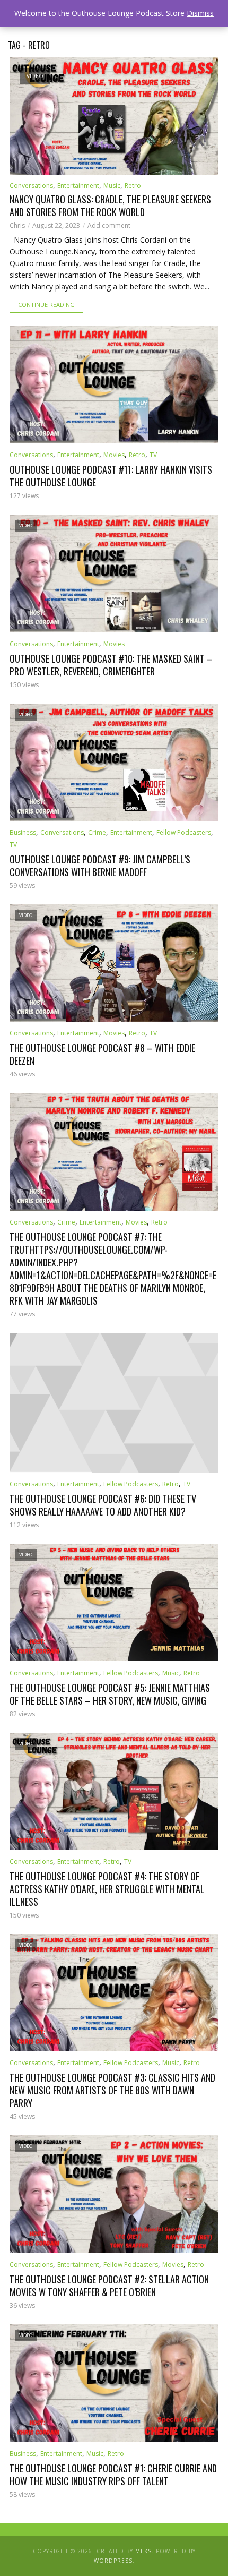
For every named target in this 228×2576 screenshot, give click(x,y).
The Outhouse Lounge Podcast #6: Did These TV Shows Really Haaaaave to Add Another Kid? (103, 1505)
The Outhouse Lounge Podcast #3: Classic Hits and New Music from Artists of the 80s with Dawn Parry (112, 2090)
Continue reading (46, 305)
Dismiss (200, 13)
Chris (17, 225)
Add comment (109, 225)
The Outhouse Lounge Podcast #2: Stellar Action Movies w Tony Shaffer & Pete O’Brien (109, 2286)
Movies (114, 455)
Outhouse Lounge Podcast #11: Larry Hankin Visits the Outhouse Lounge (111, 476)
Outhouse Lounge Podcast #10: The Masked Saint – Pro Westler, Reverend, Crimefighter (111, 665)
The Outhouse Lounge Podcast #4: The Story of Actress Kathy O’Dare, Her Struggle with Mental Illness (107, 1889)
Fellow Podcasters (184, 832)
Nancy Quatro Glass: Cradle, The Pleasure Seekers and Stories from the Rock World (110, 206)
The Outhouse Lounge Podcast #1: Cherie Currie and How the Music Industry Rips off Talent (113, 2475)
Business (23, 832)
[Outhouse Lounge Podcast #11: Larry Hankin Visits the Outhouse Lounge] (114, 384)
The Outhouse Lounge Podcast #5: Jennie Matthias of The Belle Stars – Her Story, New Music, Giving (110, 1694)
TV (153, 455)
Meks (143, 2551)
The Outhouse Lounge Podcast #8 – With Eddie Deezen (102, 1054)
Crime (97, 832)
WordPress (113, 2561)
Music (112, 186)
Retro (133, 186)
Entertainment (78, 186)
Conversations (31, 186)
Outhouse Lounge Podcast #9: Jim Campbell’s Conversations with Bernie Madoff (100, 866)
